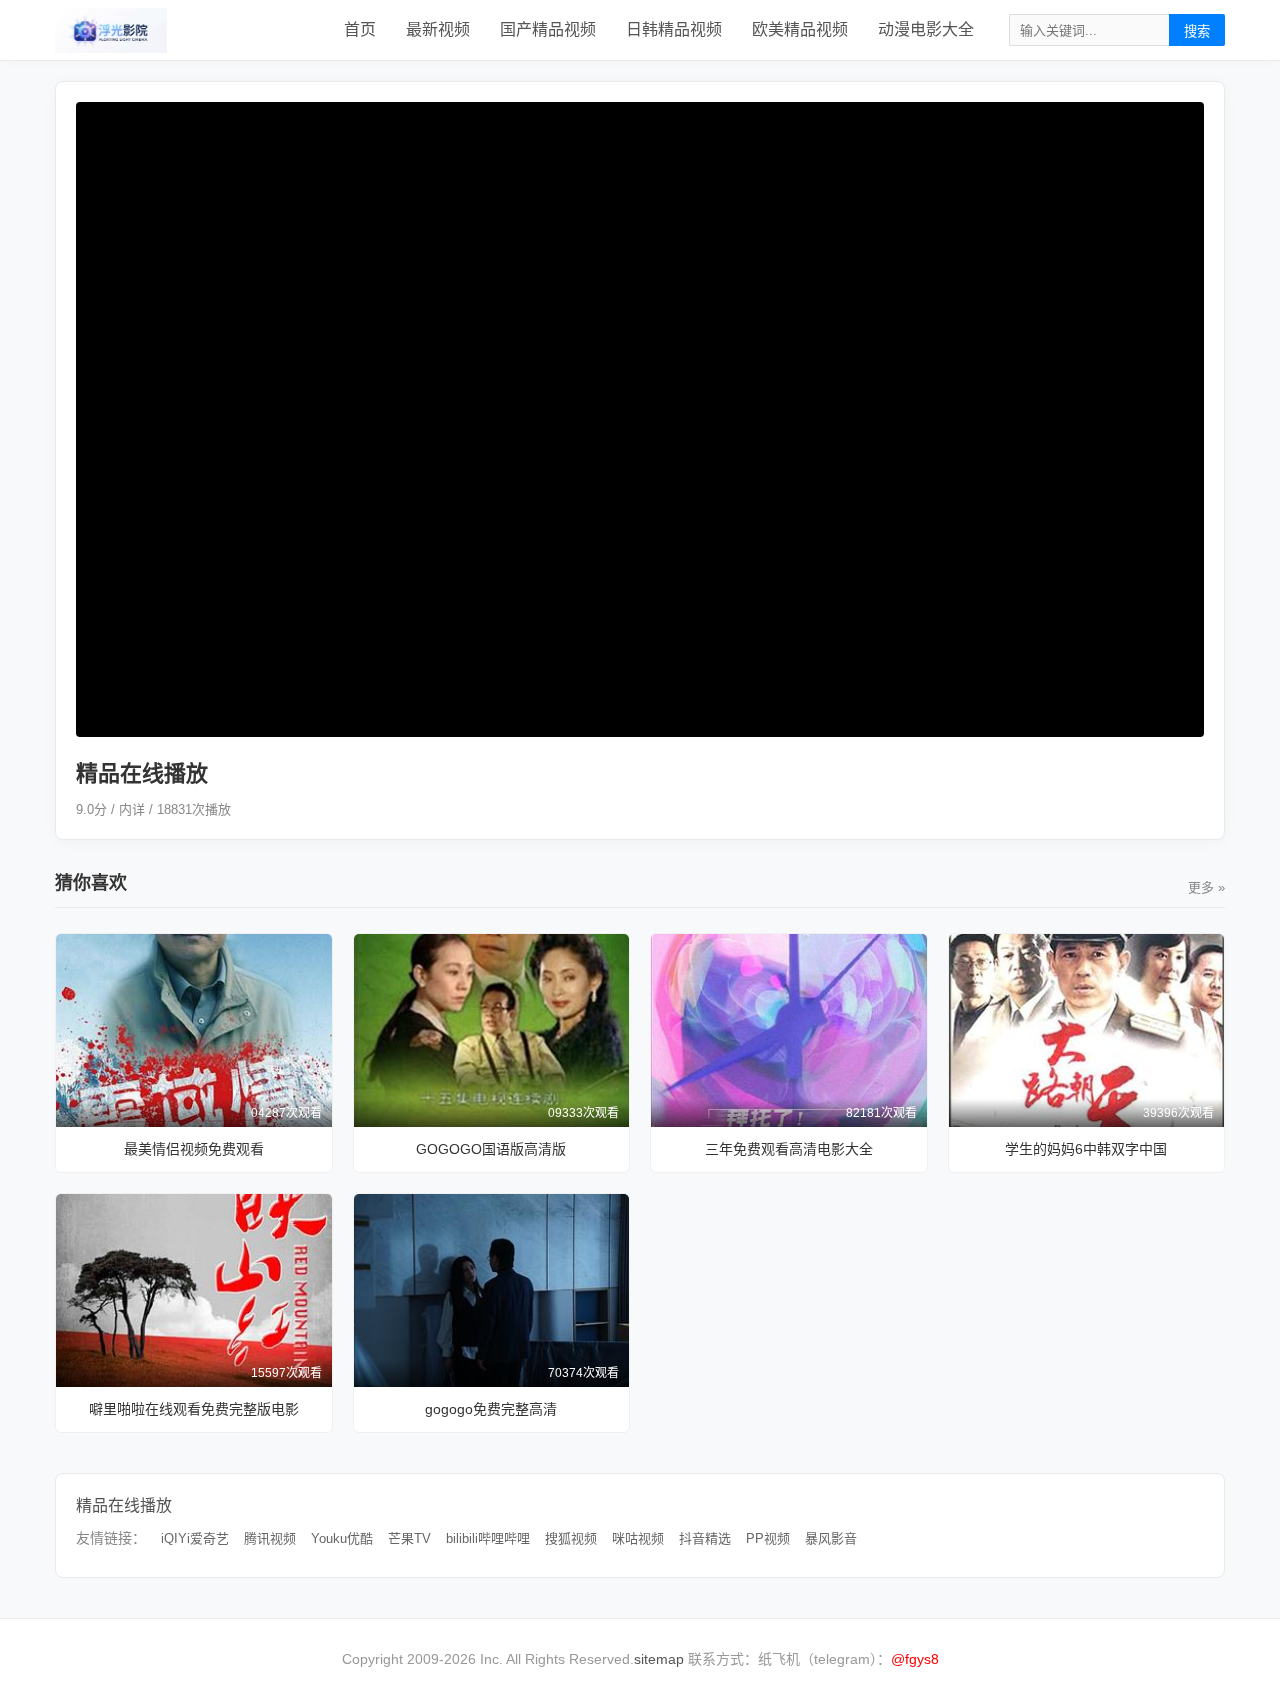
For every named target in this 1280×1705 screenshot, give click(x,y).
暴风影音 (831, 1538)
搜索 (1197, 31)
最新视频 (438, 29)
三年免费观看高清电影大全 (789, 1149)
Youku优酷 (342, 1538)
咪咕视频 (638, 1538)
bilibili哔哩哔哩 (488, 1538)
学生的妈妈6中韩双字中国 (1086, 1149)
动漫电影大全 (926, 29)
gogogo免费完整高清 (491, 1409)
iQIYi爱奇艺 (195, 1538)
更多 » (1206, 887)
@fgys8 (915, 1659)
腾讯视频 (270, 1538)
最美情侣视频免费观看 (194, 1149)
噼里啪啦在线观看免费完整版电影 (194, 1409)
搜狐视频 (571, 1538)
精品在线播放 (124, 1505)
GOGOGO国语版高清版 (491, 1149)
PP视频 (768, 1538)
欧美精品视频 (800, 29)
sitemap (659, 1659)
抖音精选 (705, 1538)
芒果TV (409, 1538)
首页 (360, 29)
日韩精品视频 (674, 29)
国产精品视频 (548, 29)
